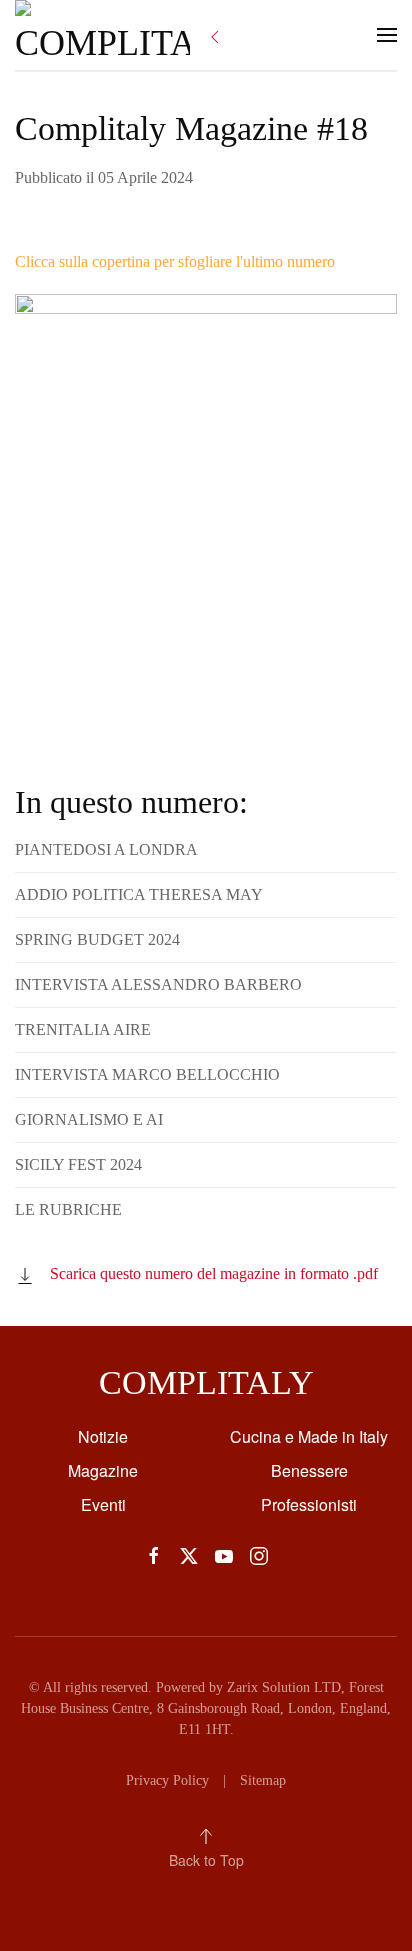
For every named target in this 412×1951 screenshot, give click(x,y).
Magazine (103, 1470)
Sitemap (263, 1780)
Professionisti (309, 1504)
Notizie (103, 1436)
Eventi (103, 1504)
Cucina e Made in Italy (309, 1436)
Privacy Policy (167, 1780)
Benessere (309, 1470)
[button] (387, 35)
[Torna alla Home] (102, 35)
